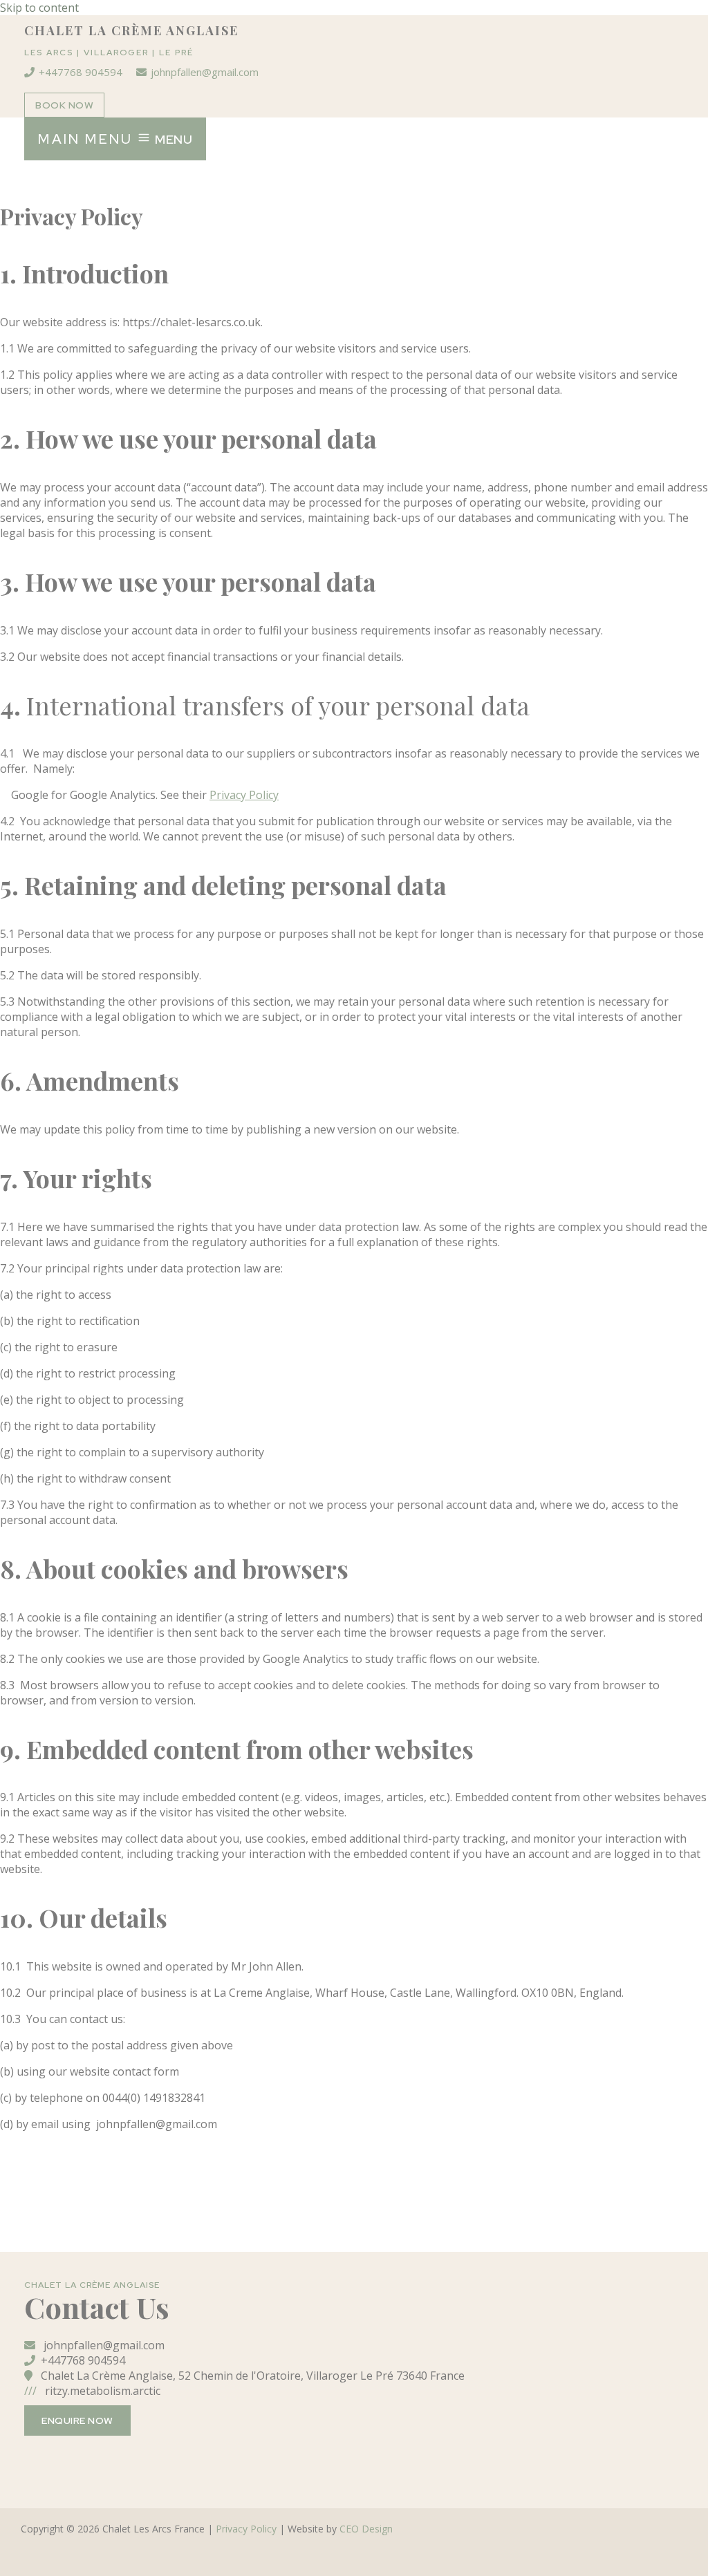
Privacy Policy (246, 2529)
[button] (64, 105)
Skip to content (39, 8)
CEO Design (366, 2529)
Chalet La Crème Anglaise (131, 30)
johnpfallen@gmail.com (205, 72)
